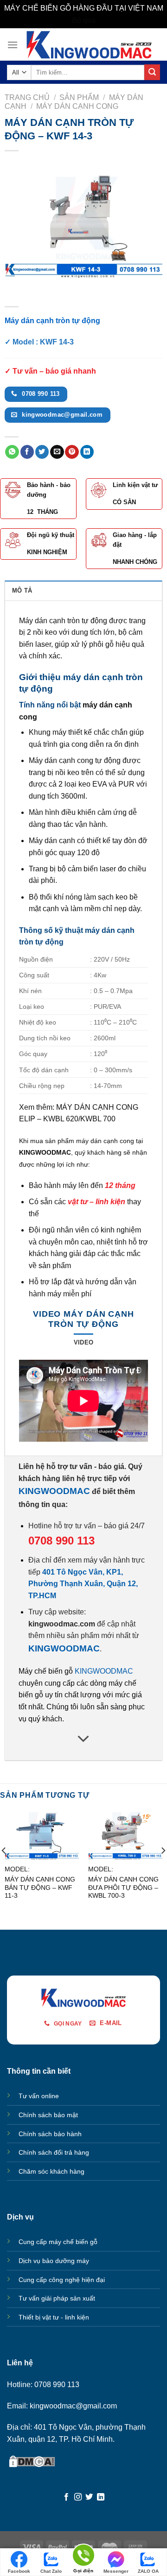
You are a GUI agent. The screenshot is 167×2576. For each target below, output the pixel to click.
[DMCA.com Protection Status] (32, 2460)
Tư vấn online (39, 2096)
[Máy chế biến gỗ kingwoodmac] (89, 45)
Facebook (19, 2571)
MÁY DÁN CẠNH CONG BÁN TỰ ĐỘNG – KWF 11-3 (40, 1888)
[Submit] (152, 72)
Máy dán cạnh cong (77, 106)
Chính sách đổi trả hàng (54, 2152)
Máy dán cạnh (52, 841)
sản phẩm (55, 1266)
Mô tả (22, 591)
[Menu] (13, 45)
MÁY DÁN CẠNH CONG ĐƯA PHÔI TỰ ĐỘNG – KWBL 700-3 (123, 1888)
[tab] (83, 590)
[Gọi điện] (83, 2557)
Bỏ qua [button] (84, 20)
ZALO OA (148, 2571)
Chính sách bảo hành (50, 2134)
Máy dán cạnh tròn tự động (63, 621)
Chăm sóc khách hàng (51, 2171)
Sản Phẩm (79, 97)
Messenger (116, 2571)
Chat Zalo (51, 2571)
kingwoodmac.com (62, 1624)
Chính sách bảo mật (48, 2115)
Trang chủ (27, 97)
